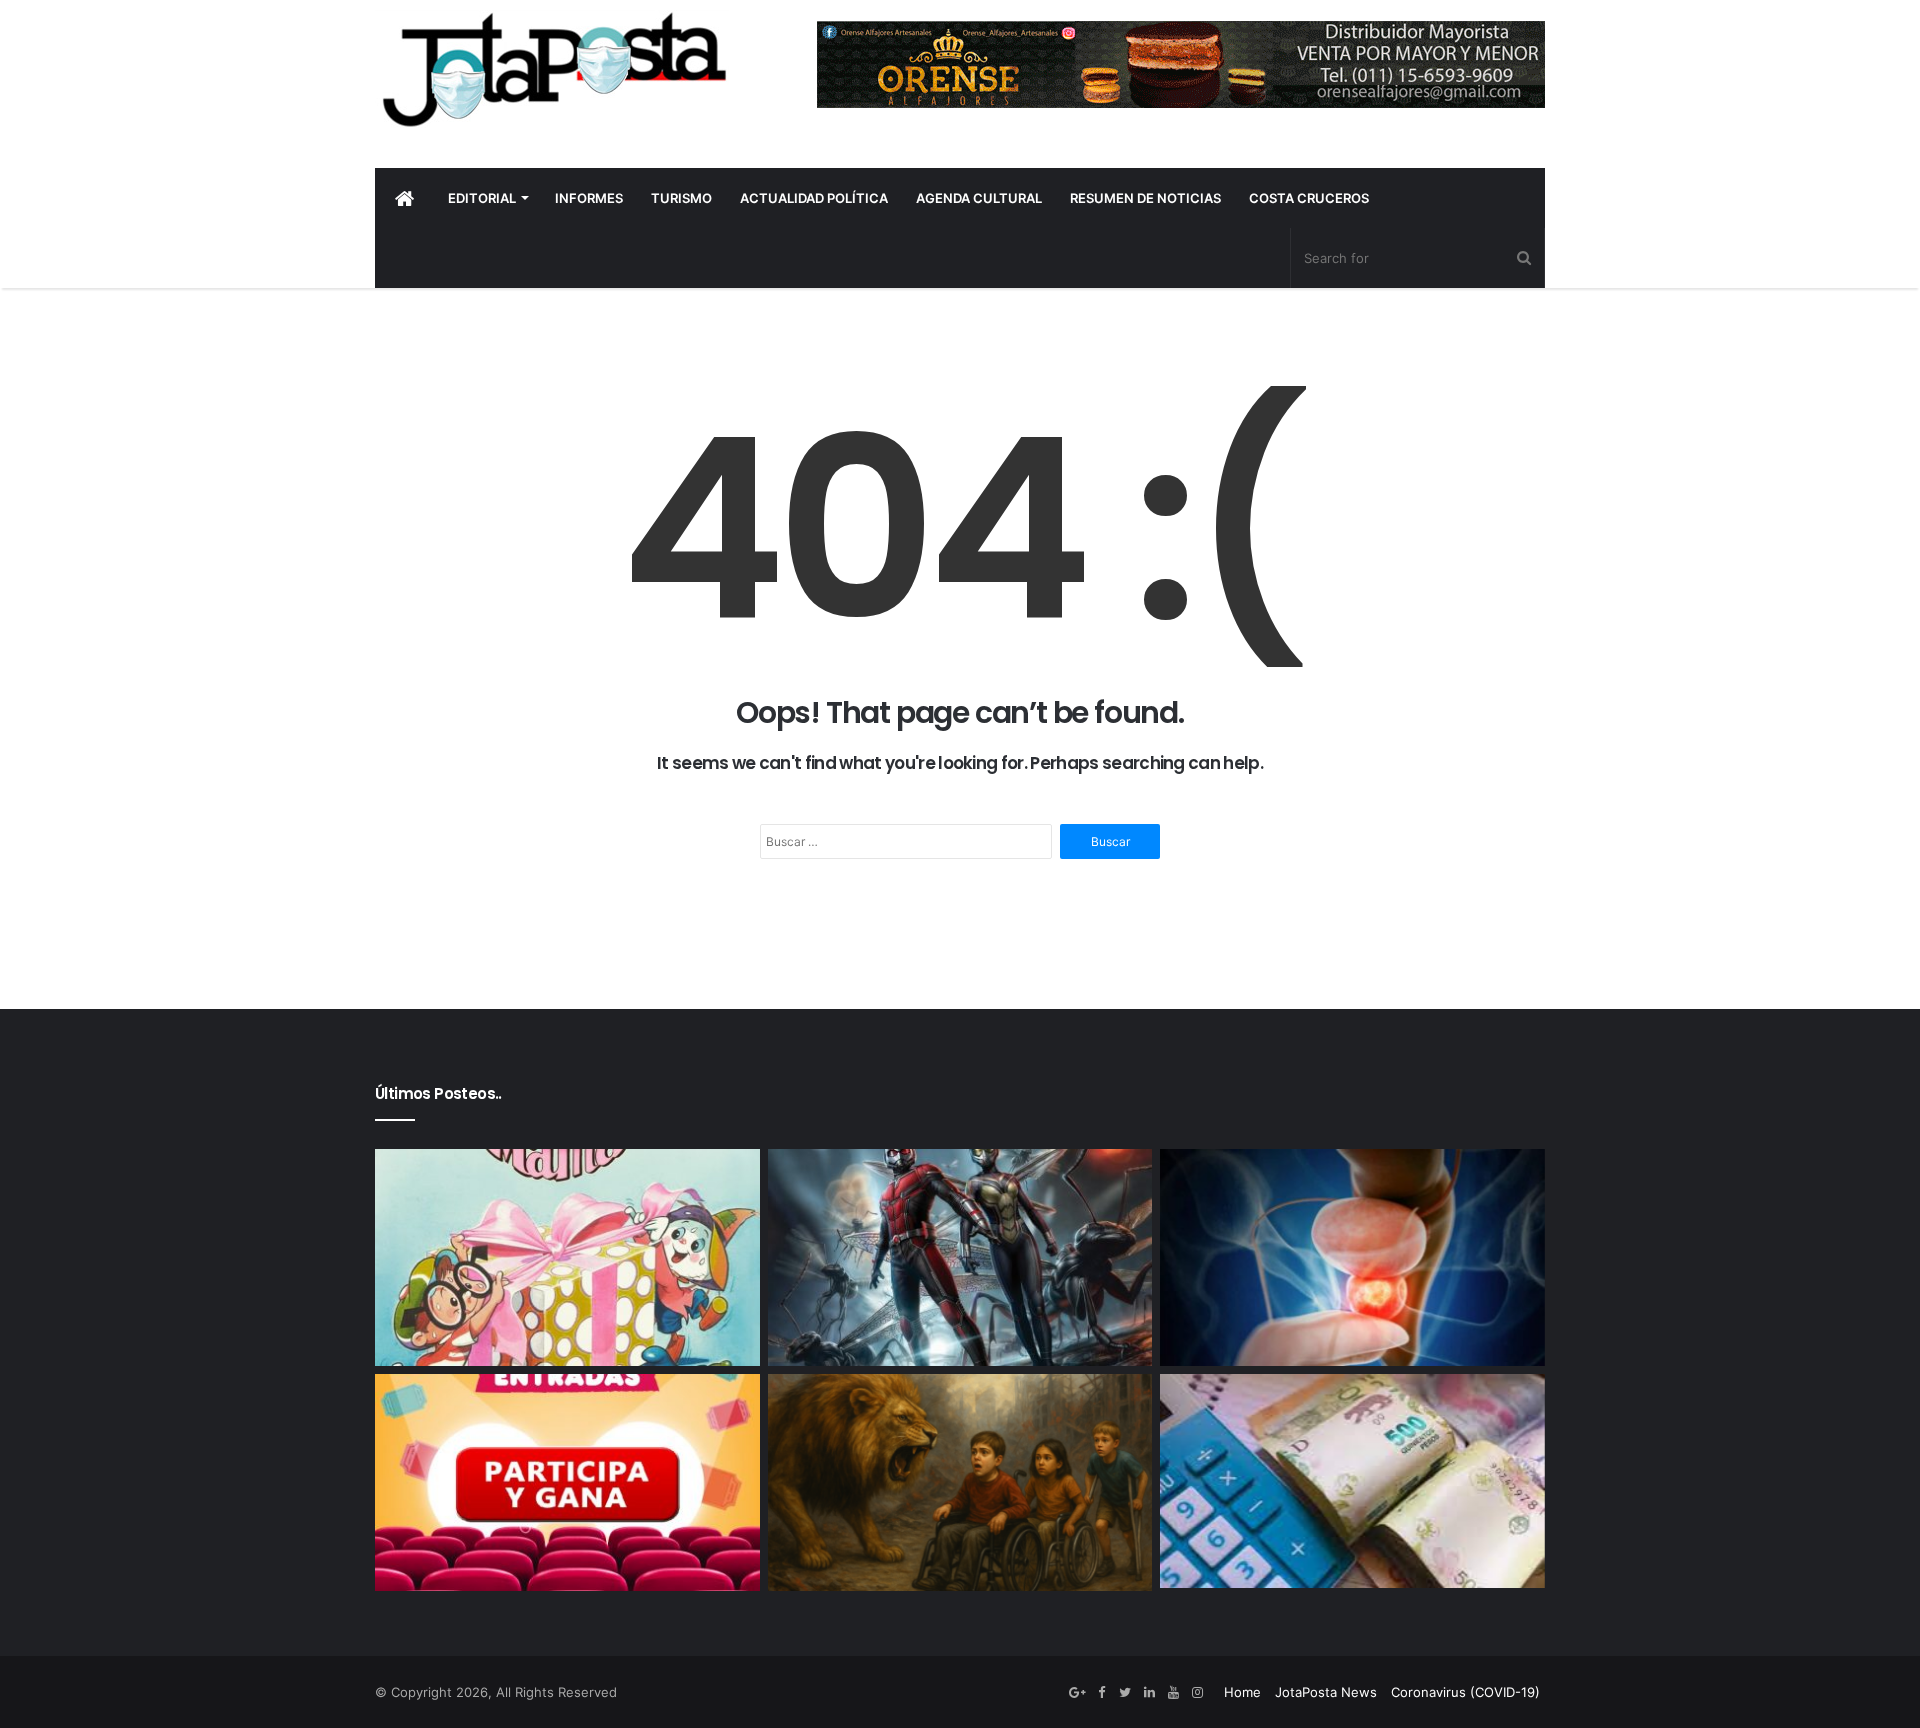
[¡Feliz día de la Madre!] (567, 1257)
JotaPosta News (1326, 1692)
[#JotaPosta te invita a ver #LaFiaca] (567, 1482)
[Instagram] (1197, 1693)
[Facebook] (1101, 1693)
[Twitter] (1125, 1693)
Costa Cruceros (1309, 198)
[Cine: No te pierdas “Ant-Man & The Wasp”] (960, 1257)
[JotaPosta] (552, 69)
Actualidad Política (814, 198)
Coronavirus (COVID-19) (1465, 1692)
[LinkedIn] (1149, 1693)
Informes (589, 198)
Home (1242, 1692)
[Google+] (1077, 1693)
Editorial (482, 198)
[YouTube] (1173, 1693)
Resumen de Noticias (1145, 198)
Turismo (681, 198)
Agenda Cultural (979, 198)
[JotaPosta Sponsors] (1181, 64)
